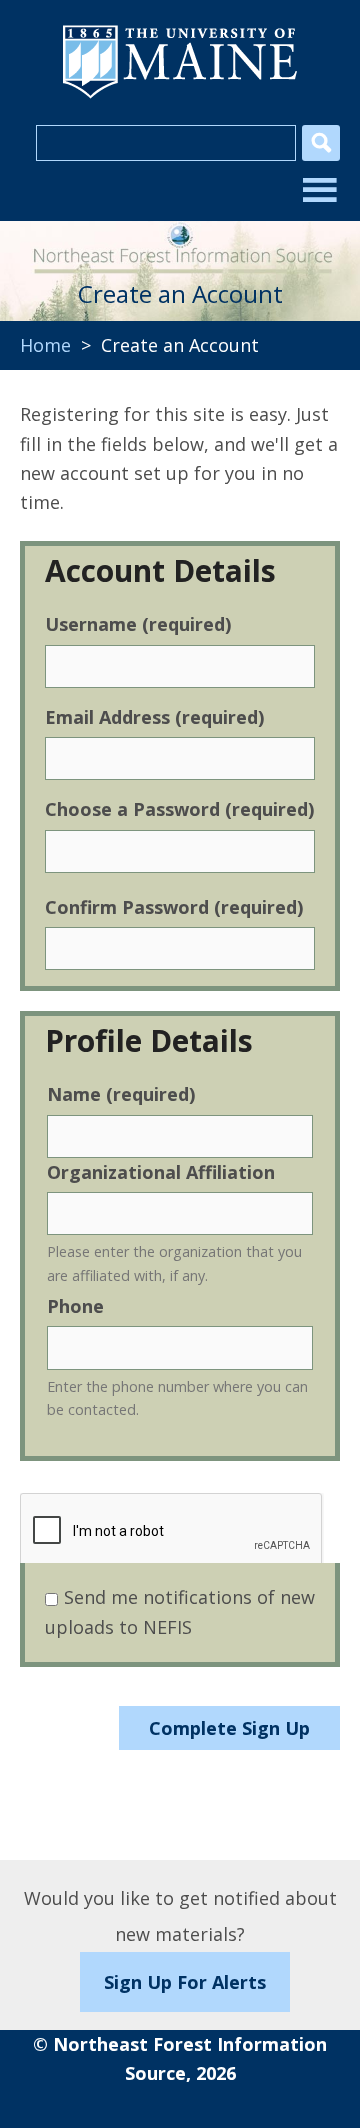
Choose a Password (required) (179, 809)
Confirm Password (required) (174, 907)
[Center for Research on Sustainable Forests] (180, 241)
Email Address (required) (154, 717)
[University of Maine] (180, 96)
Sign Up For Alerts (185, 1982)
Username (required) (138, 624)
